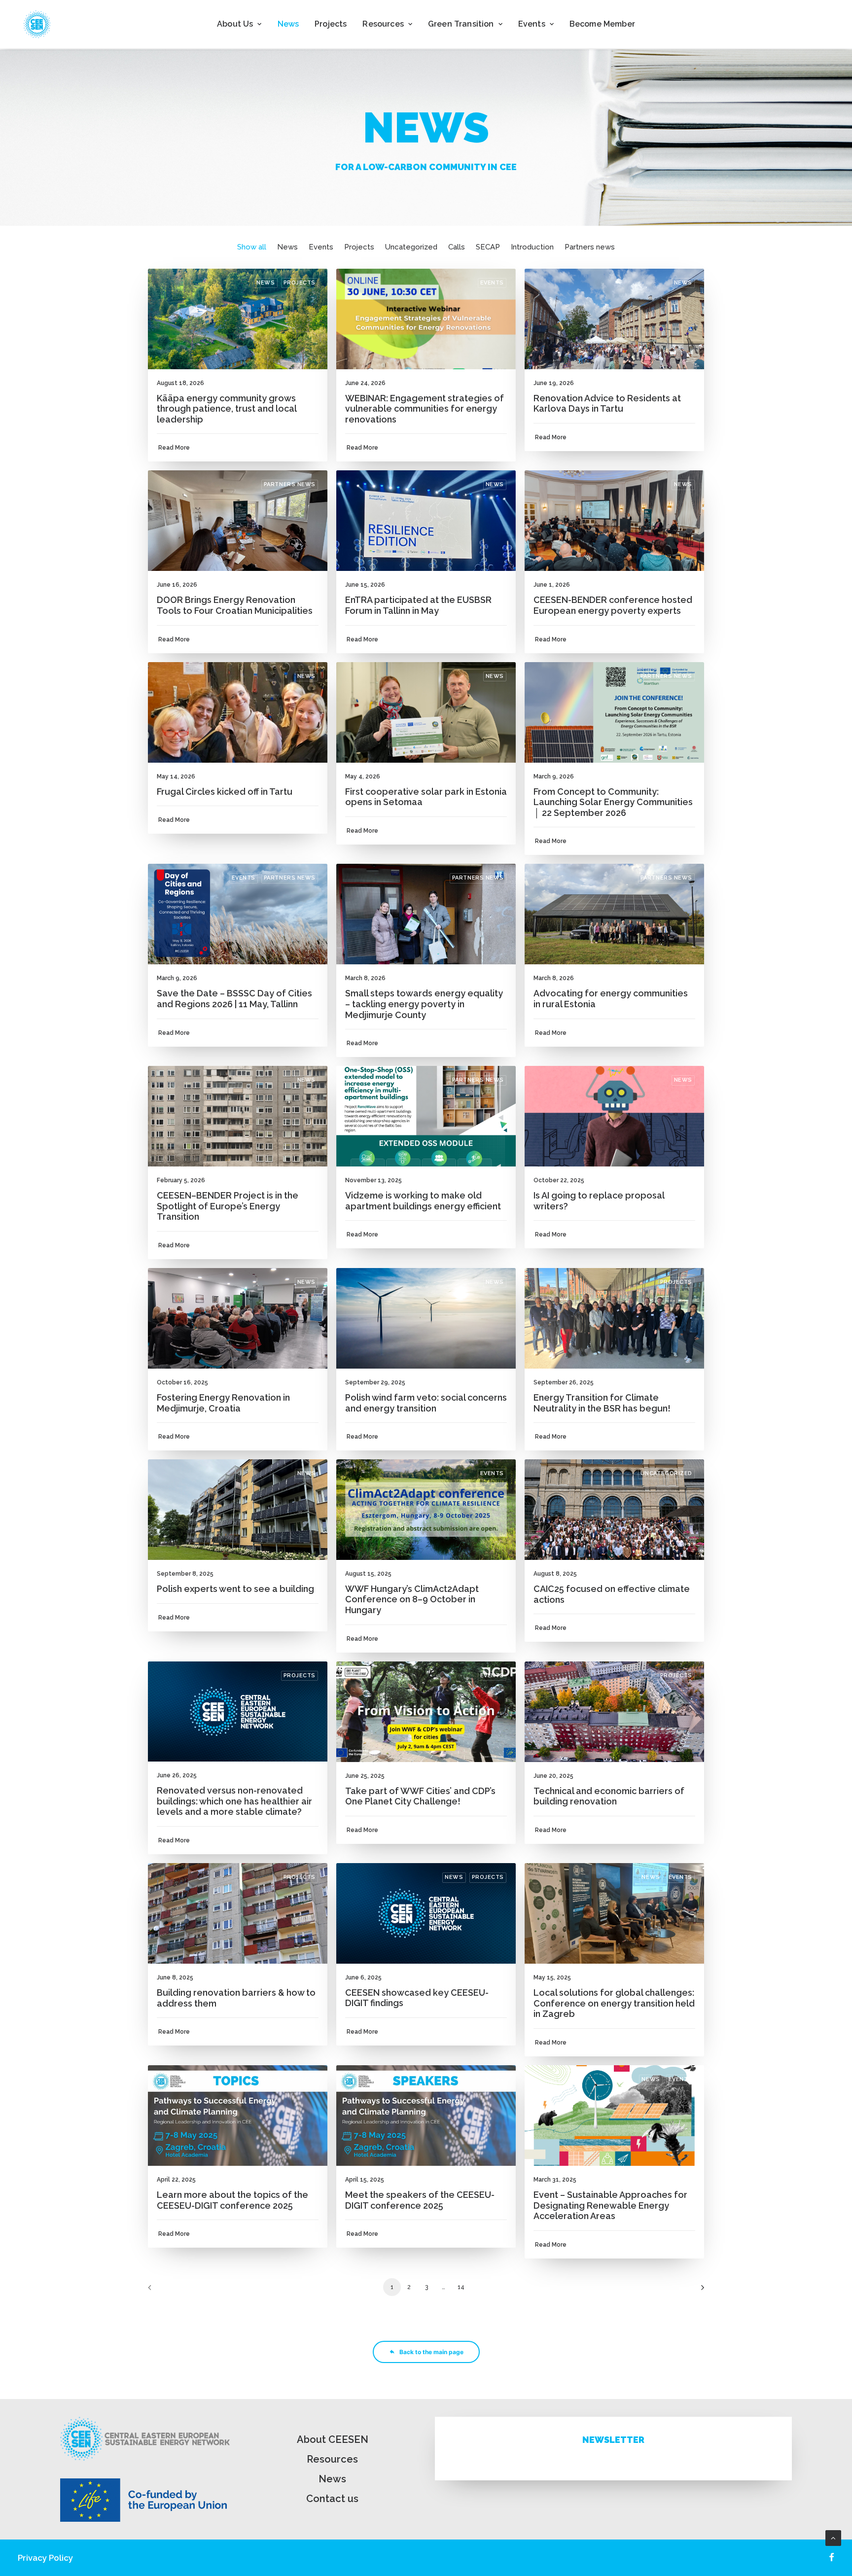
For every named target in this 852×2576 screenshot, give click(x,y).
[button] (238, 319)
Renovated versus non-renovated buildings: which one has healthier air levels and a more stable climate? (234, 1801)
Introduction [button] (532, 247)
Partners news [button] (590, 247)
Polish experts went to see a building (235, 1589)
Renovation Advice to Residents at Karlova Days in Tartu (607, 404)
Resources (332, 2459)
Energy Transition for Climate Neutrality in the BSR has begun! (602, 1403)
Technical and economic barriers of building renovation (609, 1796)
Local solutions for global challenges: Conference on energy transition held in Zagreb (614, 2003)
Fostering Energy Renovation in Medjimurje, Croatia (223, 1403)
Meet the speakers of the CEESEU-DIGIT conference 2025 (420, 2200)
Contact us (332, 2499)
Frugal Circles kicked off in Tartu (225, 792)
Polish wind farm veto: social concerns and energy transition (426, 1403)
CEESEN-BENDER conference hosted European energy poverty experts (613, 605)
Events (492, 283)
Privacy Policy (45, 2558)
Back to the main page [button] (431, 2352)
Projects (331, 24)
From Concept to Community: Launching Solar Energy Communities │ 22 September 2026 (613, 802)
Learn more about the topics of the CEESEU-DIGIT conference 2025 (232, 2200)
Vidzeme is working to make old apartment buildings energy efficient (423, 1201)
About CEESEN (333, 2439)
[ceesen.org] (37, 24)
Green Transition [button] (461, 24)
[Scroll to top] (833, 2538)
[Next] (691, 2291)
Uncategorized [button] (411, 247)
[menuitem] (239, 24)
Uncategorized (666, 1473)
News (288, 24)
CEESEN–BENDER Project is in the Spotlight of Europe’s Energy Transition (228, 1206)
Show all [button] (252, 247)
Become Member (602, 24)
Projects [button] (359, 247)
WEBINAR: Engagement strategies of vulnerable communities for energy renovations (425, 409)
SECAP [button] (488, 247)
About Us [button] (235, 24)
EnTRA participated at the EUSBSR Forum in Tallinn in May (418, 605)
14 (461, 2287)
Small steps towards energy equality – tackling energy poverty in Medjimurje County (424, 1004)
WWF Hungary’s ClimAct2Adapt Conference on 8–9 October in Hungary (412, 1599)
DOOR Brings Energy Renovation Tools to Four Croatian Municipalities (235, 605)
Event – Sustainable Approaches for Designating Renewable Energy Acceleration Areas (610, 2205)
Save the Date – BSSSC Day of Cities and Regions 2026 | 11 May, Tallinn (234, 999)
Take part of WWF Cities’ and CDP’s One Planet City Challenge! (420, 1796)
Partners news (290, 484)
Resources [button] (383, 24)
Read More (174, 448)
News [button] (287, 247)
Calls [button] (457, 247)
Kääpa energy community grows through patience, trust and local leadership (227, 409)
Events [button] (532, 24)
